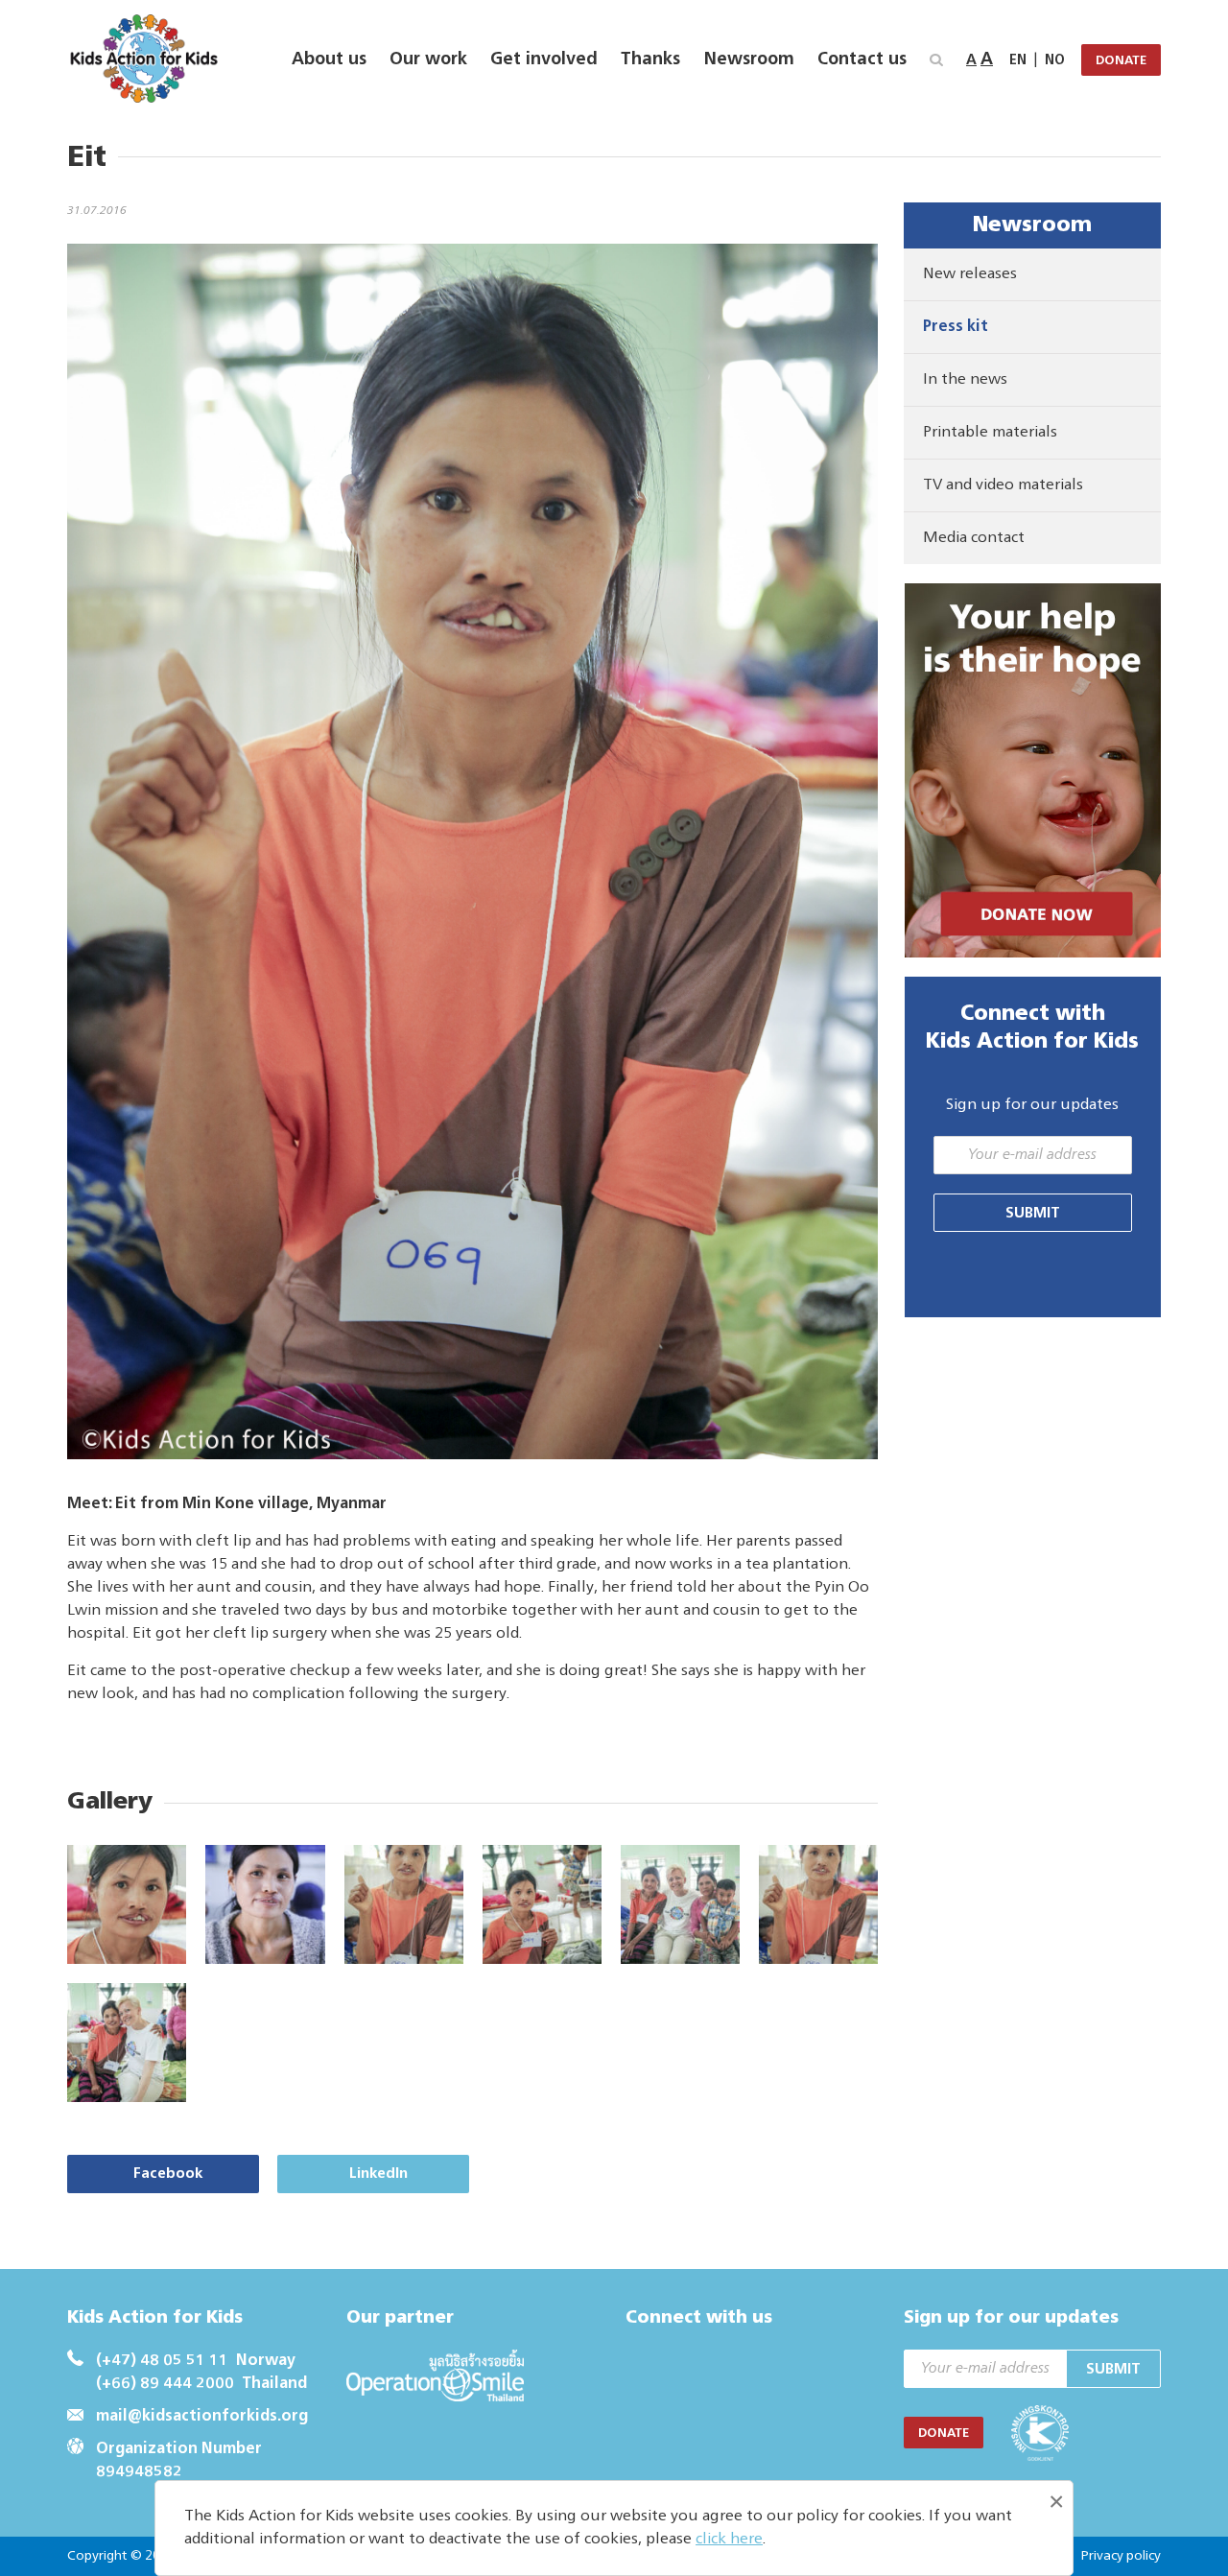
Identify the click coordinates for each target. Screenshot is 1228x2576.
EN (1018, 60)
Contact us (862, 59)
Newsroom (749, 59)
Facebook (168, 2174)
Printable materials (990, 433)
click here (729, 2540)
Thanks (650, 59)
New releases (970, 274)
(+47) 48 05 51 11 (162, 2361)
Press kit (956, 327)
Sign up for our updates (1032, 1105)
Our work (428, 59)
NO (1055, 60)
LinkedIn (378, 2174)
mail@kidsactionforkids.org (202, 2417)
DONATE (1121, 61)
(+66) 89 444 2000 (165, 2384)
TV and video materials (1003, 485)
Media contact (974, 538)
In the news (965, 380)
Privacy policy (1121, 2556)
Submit (1033, 1213)
